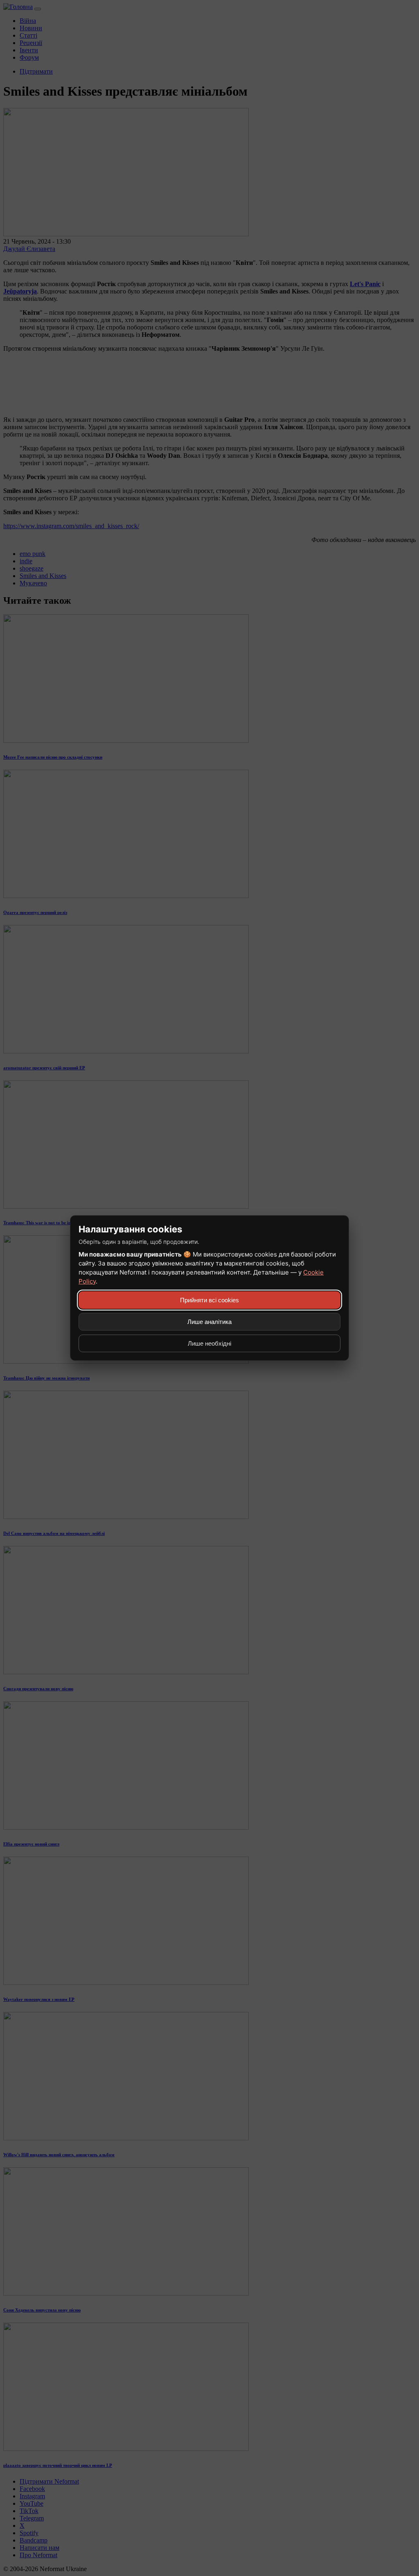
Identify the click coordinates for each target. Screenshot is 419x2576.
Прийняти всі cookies (209, 1300)
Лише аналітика (209, 1322)
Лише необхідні (209, 1343)
